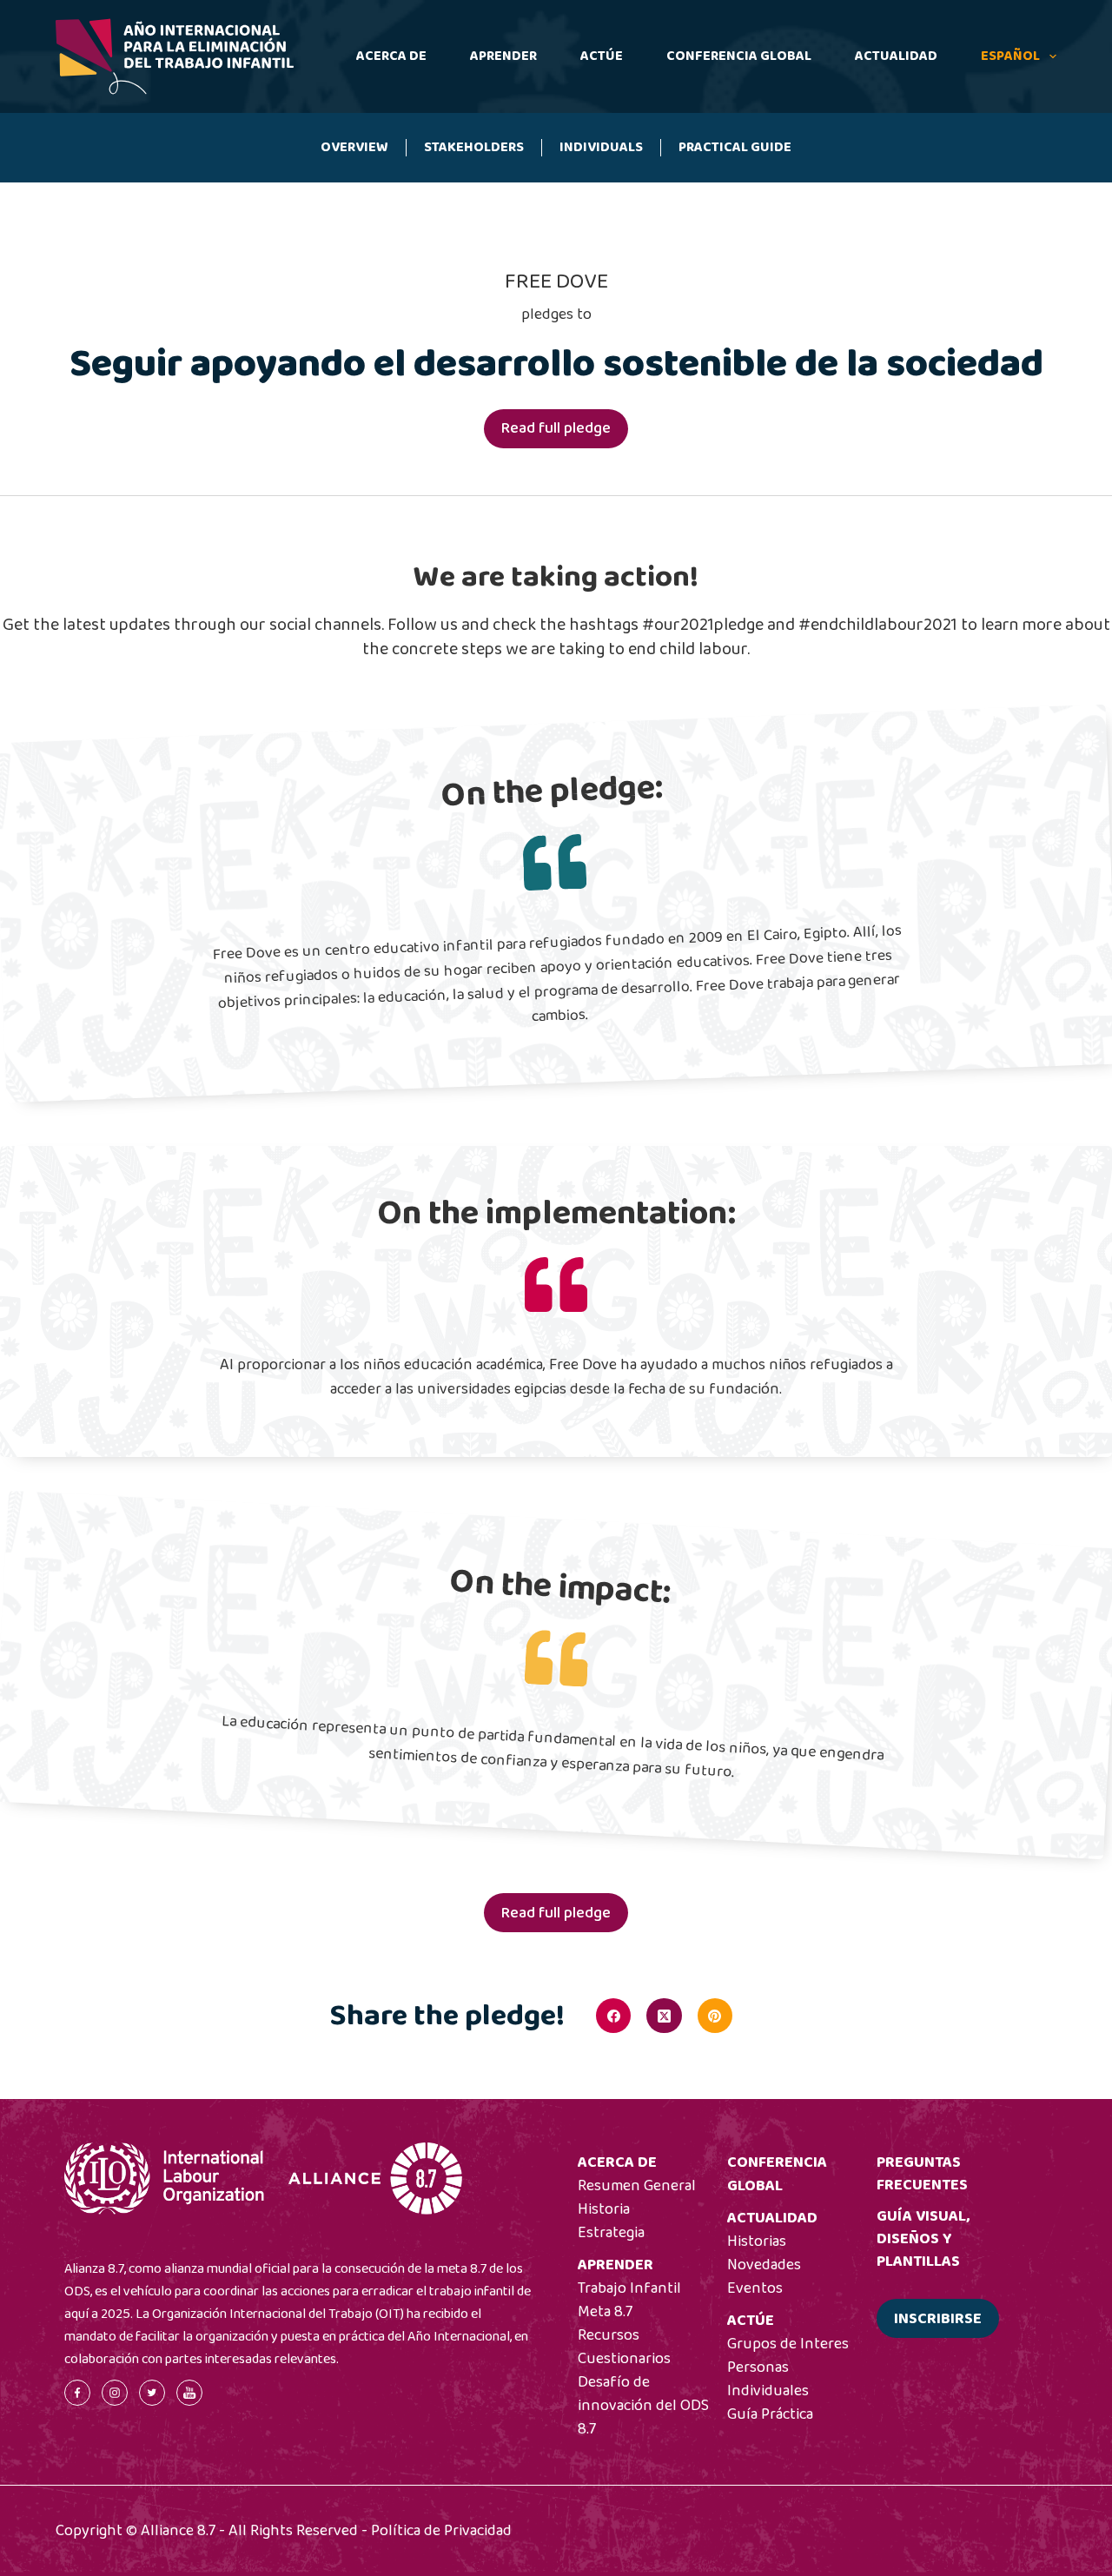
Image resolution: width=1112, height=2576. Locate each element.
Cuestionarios (624, 2359)
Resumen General (637, 2186)
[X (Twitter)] (664, 2016)
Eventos (755, 2288)
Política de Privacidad (441, 2531)
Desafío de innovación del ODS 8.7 (643, 2406)
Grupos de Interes (788, 2344)
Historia (604, 2209)
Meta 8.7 (605, 2312)
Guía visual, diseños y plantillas (923, 2239)
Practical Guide (735, 147)
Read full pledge (556, 428)
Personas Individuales (768, 2379)
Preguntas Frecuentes (922, 2174)
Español (1010, 56)
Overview (354, 147)
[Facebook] (613, 2016)
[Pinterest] (715, 2016)
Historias (757, 2242)
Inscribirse (938, 2319)
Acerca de (391, 56)
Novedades (764, 2265)
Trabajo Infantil (629, 2288)
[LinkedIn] (765, 2016)
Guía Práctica (770, 2414)
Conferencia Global (739, 56)
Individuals (601, 147)
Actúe (602, 56)
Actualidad (896, 56)
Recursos (609, 2335)
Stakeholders (474, 147)
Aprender (503, 56)
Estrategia (611, 2233)
